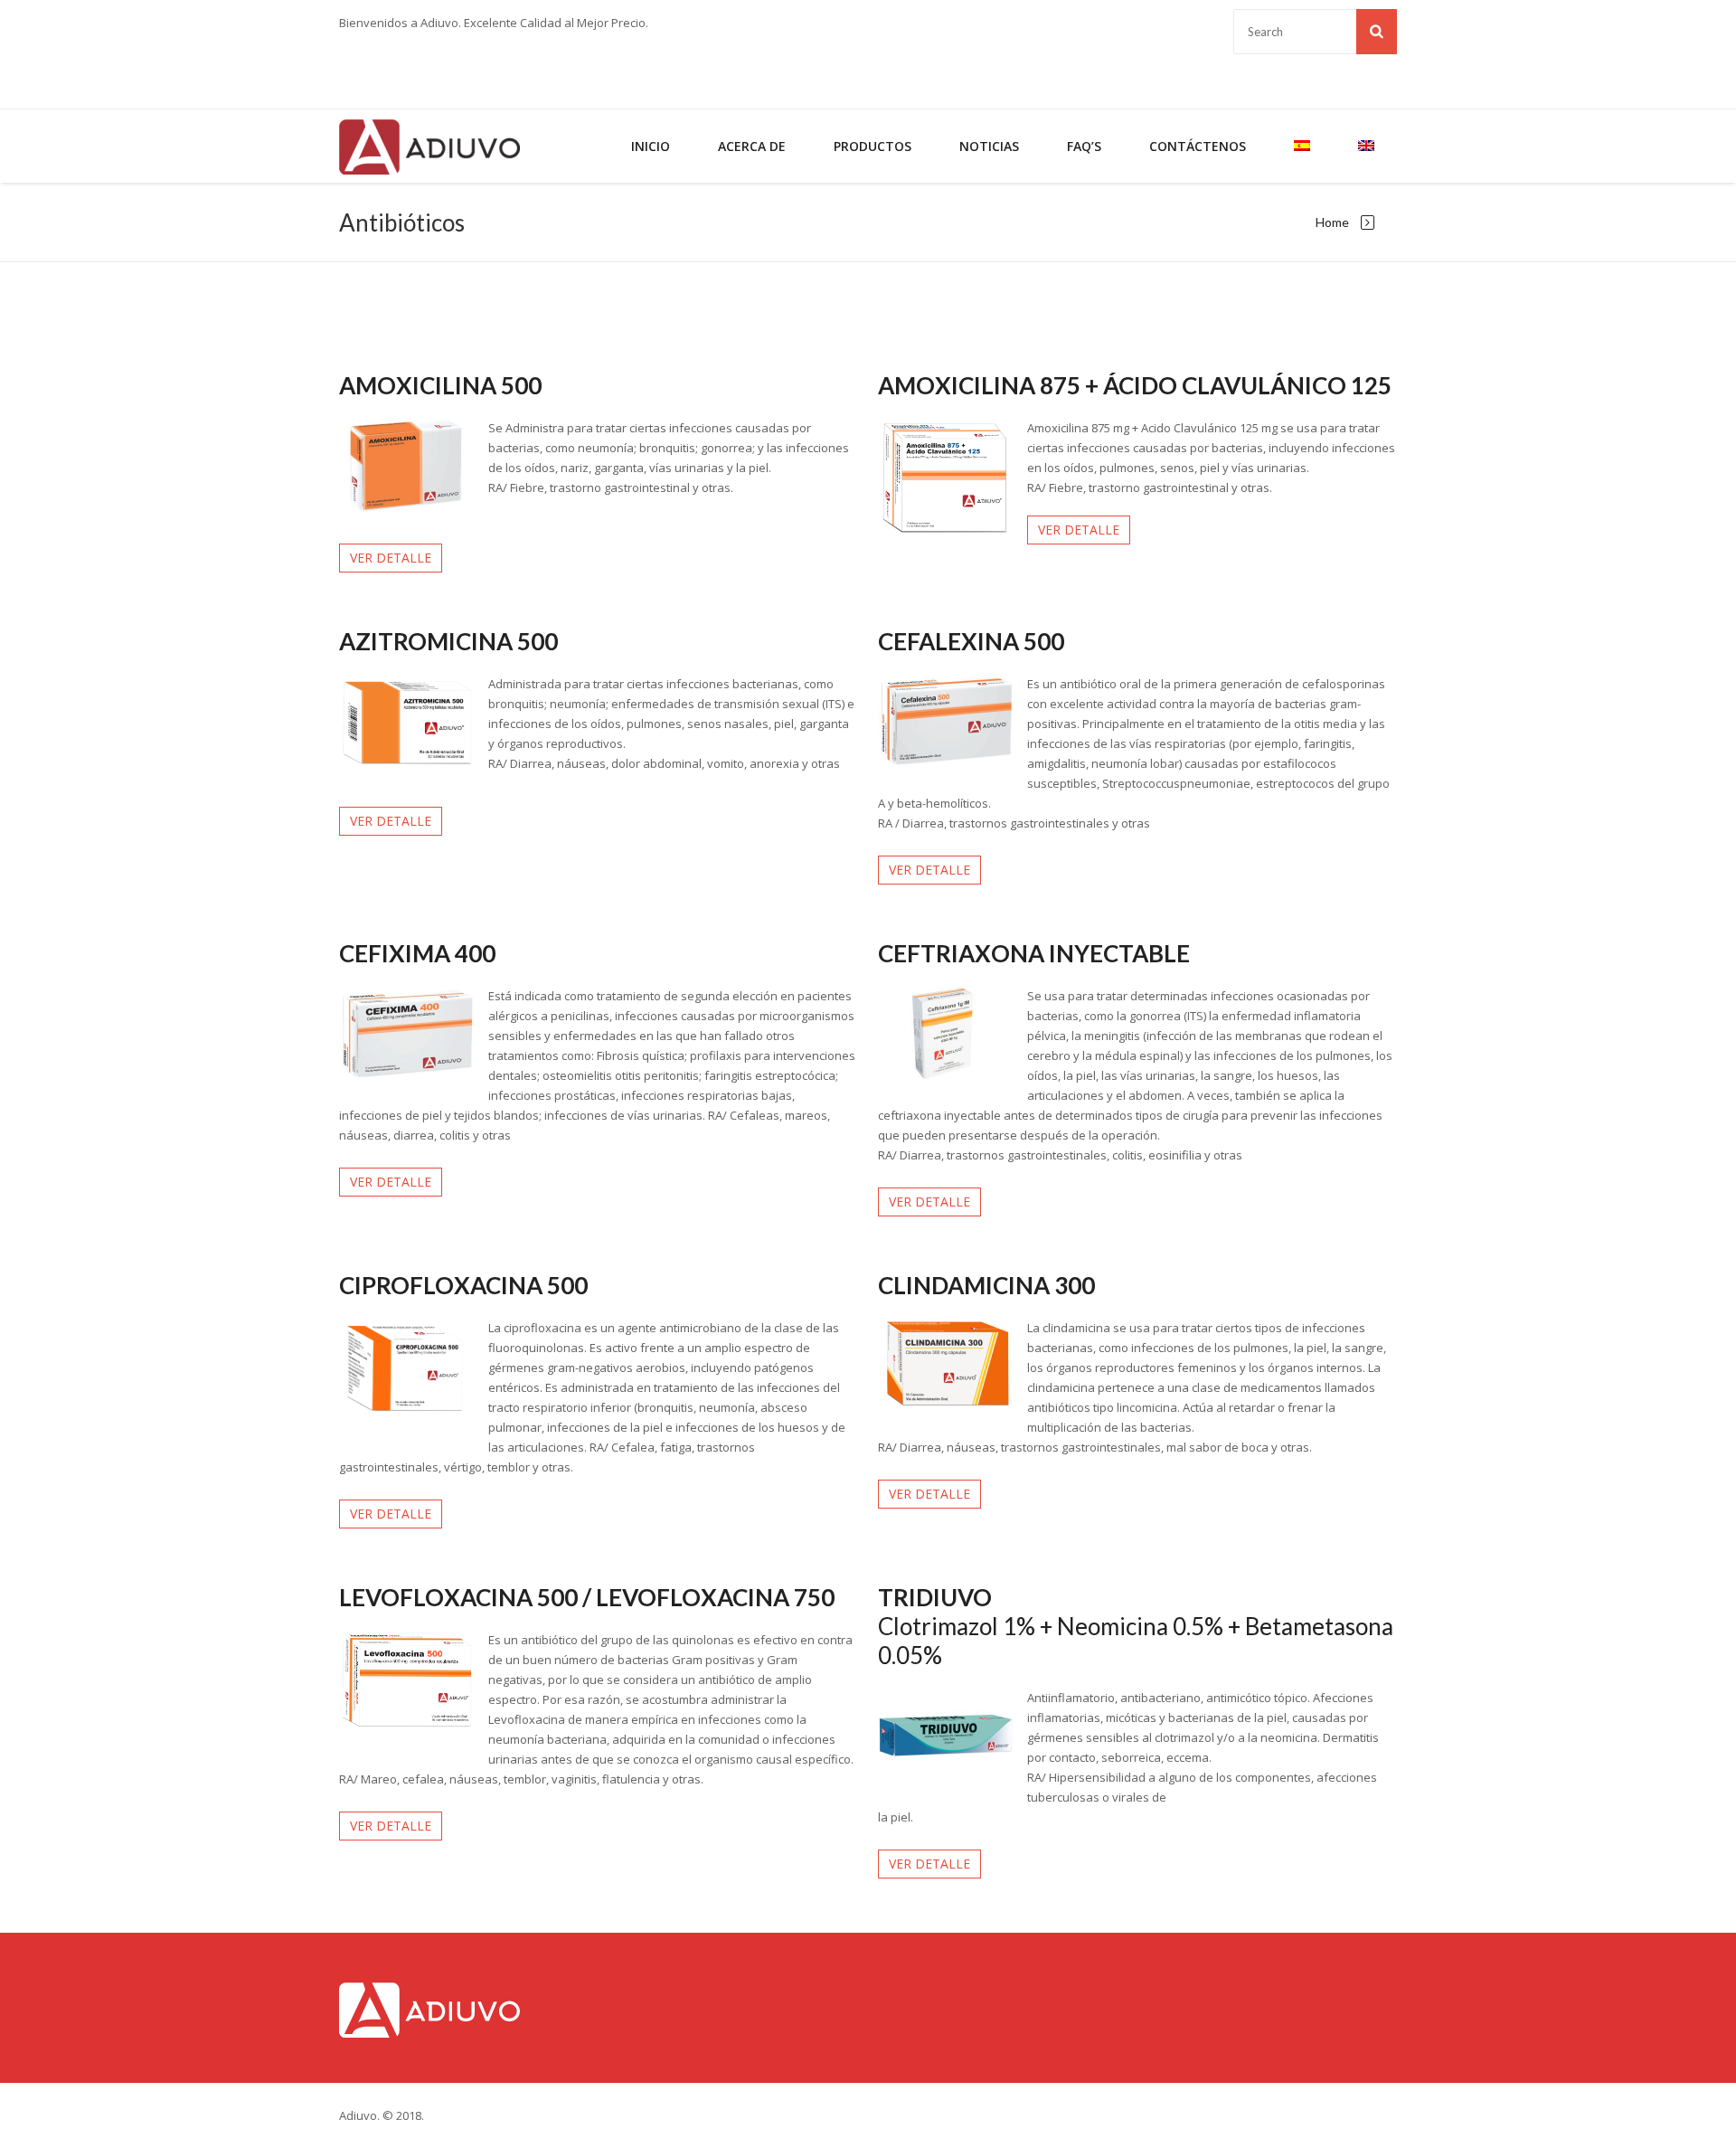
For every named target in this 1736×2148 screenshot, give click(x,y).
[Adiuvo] (429, 146)
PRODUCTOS (873, 146)
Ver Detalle (391, 558)
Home (1332, 222)
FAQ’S (1084, 146)
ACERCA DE (752, 146)
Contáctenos (1198, 146)
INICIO (651, 146)
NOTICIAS (989, 146)
